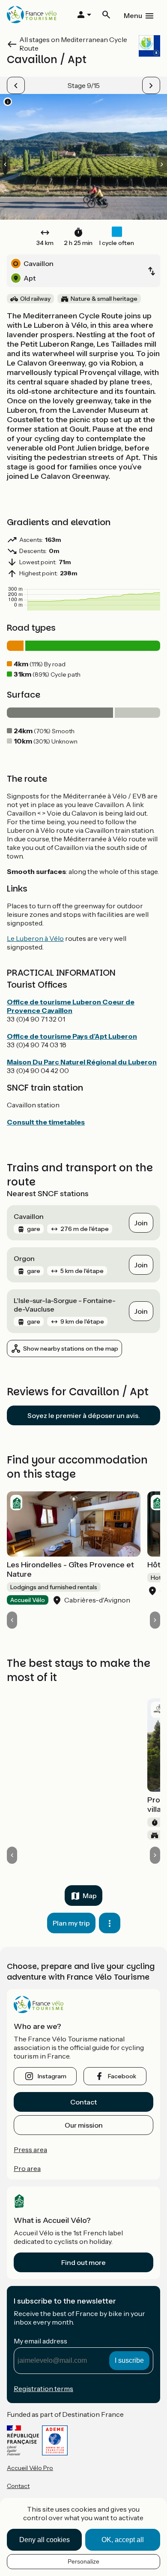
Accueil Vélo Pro (30, 2468)
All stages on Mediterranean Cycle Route (73, 44)
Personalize (83, 2561)
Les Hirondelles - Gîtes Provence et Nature (70, 1569)
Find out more (83, 2262)
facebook (122, 2076)
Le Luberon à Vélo (35, 938)
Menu (133, 15)
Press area (30, 2150)
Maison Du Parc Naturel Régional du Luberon (82, 1062)
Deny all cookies (45, 2540)
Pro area (27, 2168)
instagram (52, 2076)
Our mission (84, 2125)
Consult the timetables (46, 1122)
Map (90, 1896)
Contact (83, 2102)
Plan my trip (71, 1923)
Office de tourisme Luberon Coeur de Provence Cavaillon (71, 1006)
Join (141, 1223)
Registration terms (43, 2389)
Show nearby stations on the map (71, 1348)
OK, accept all (123, 2540)
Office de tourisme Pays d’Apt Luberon (72, 1036)
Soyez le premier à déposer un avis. (84, 1415)
